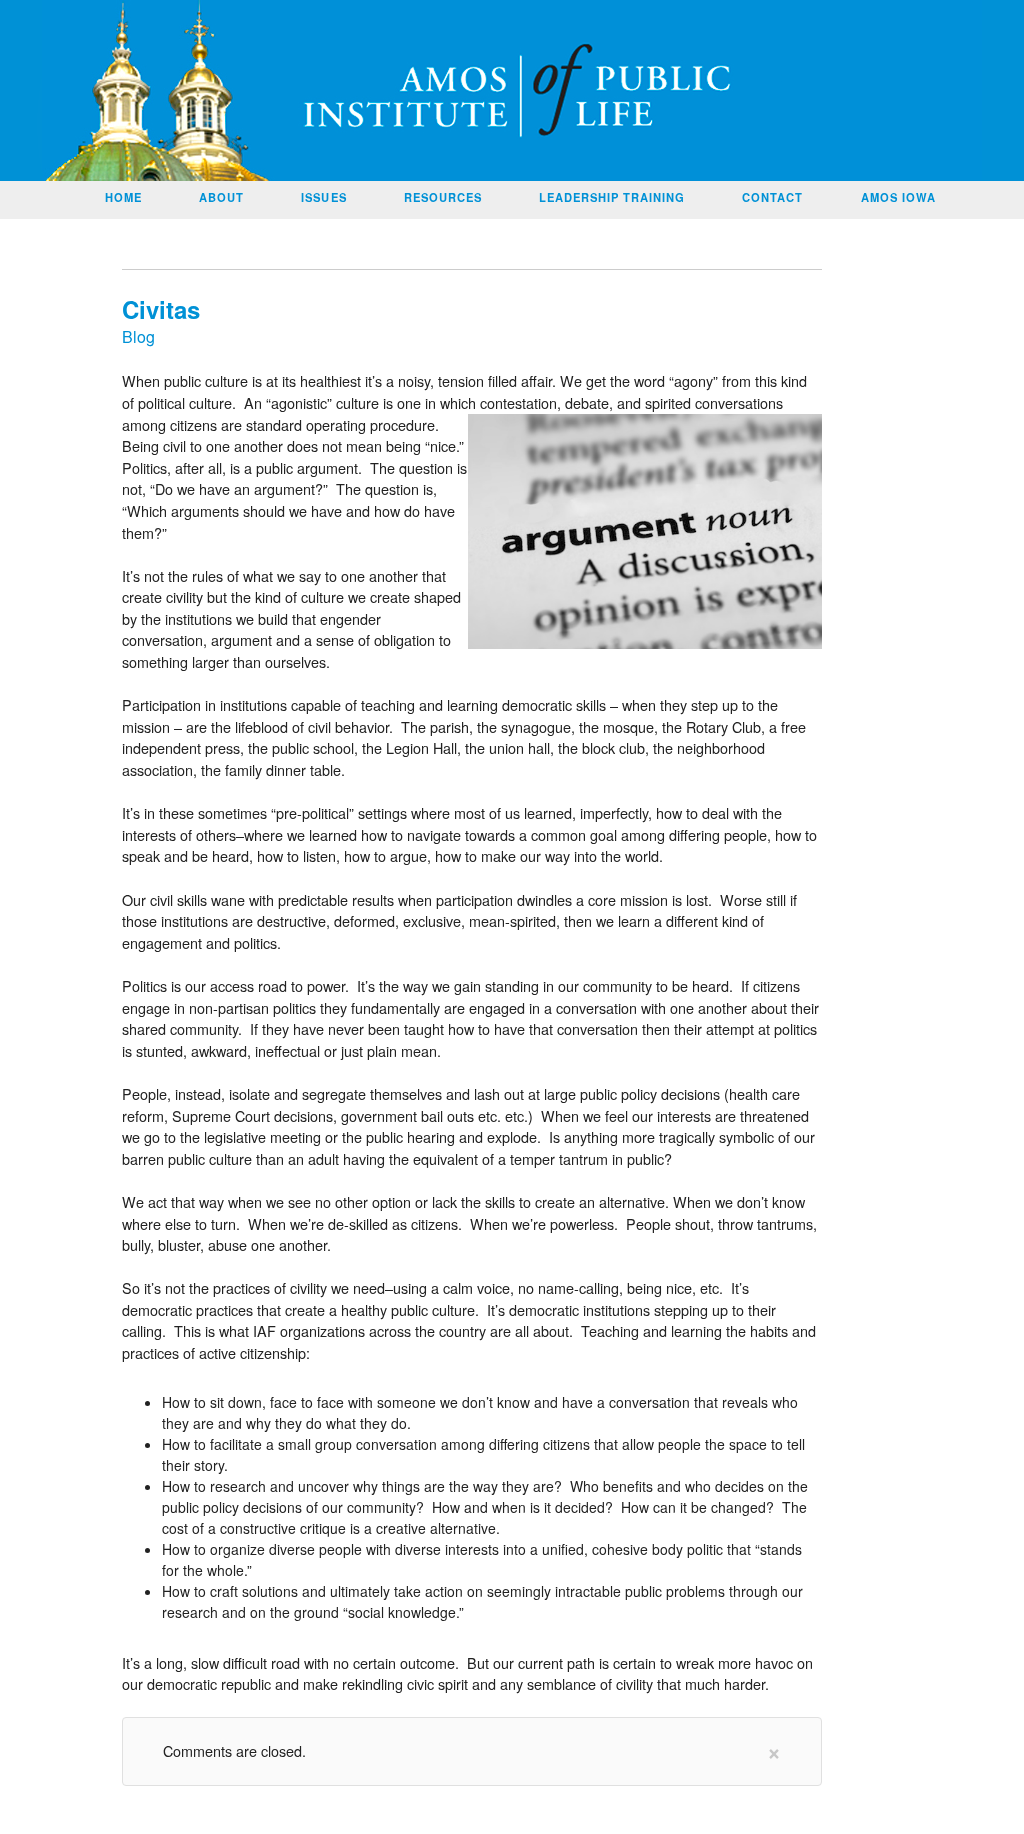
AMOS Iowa (898, 197)
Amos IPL (512, 90)
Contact (772, 197)
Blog (138, 336)
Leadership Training (612, 197)
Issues (323, 197)
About (221, 197)
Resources (443, 197)
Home (123, 197)
